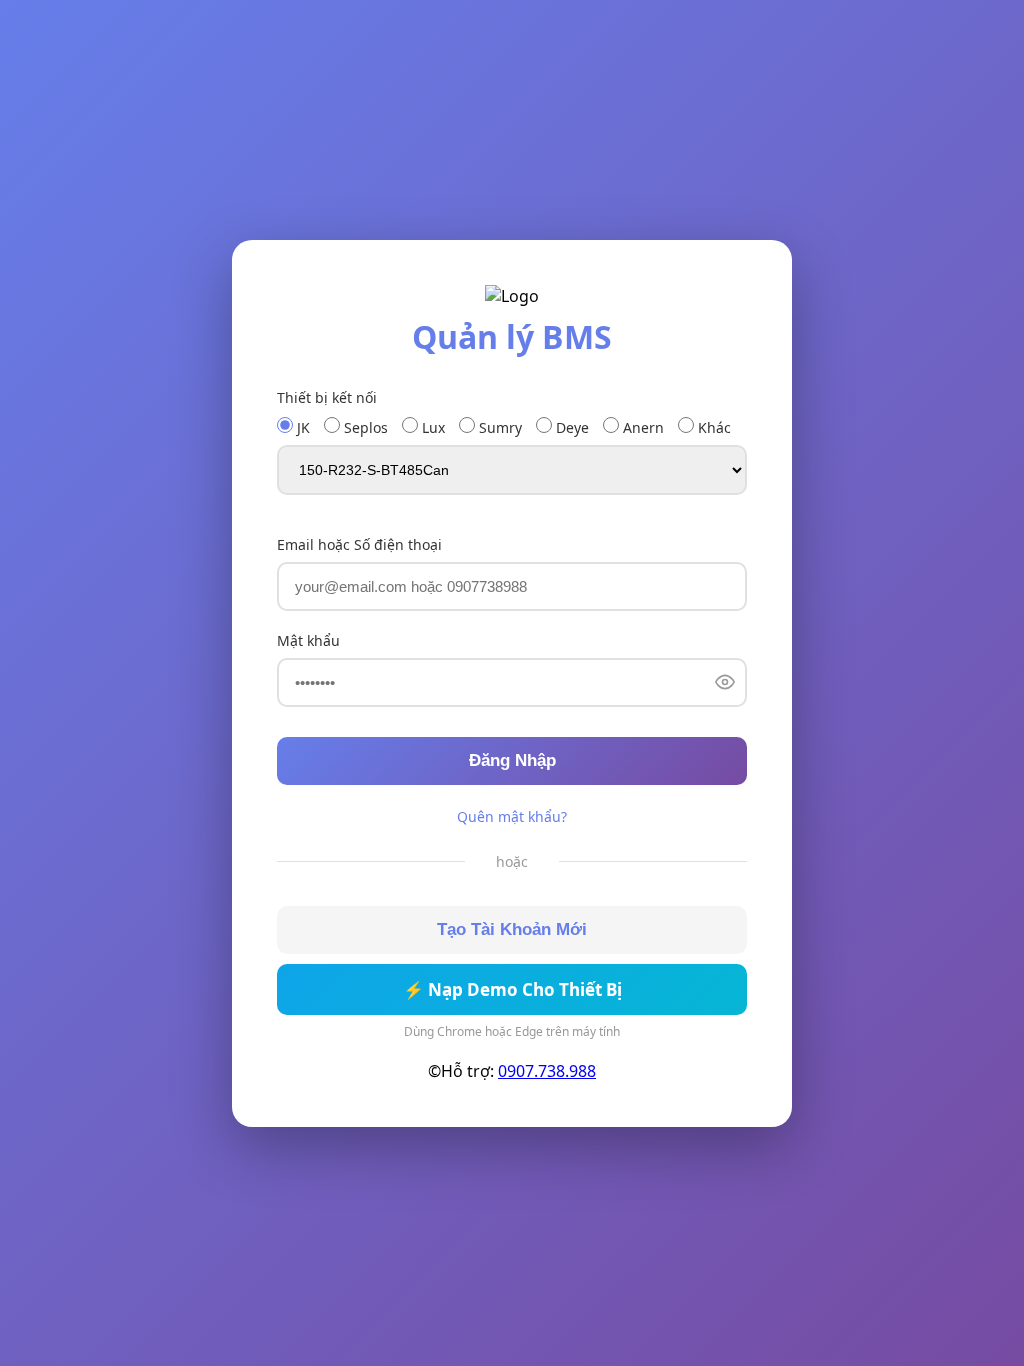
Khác (712, 427)
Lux (431, 427)
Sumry (498, 427)
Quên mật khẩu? (512, 816)
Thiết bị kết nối (327, 397)
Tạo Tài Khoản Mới (512, 929)
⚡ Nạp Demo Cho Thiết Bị (512, 989)
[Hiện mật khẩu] (725, 682)
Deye (570, 427)
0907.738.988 (547, 1071)
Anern (641, 427)
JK (301, 427)
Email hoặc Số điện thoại (359, 544)
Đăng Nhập (512, 760)
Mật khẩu (308, 640)
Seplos (364, 427)
